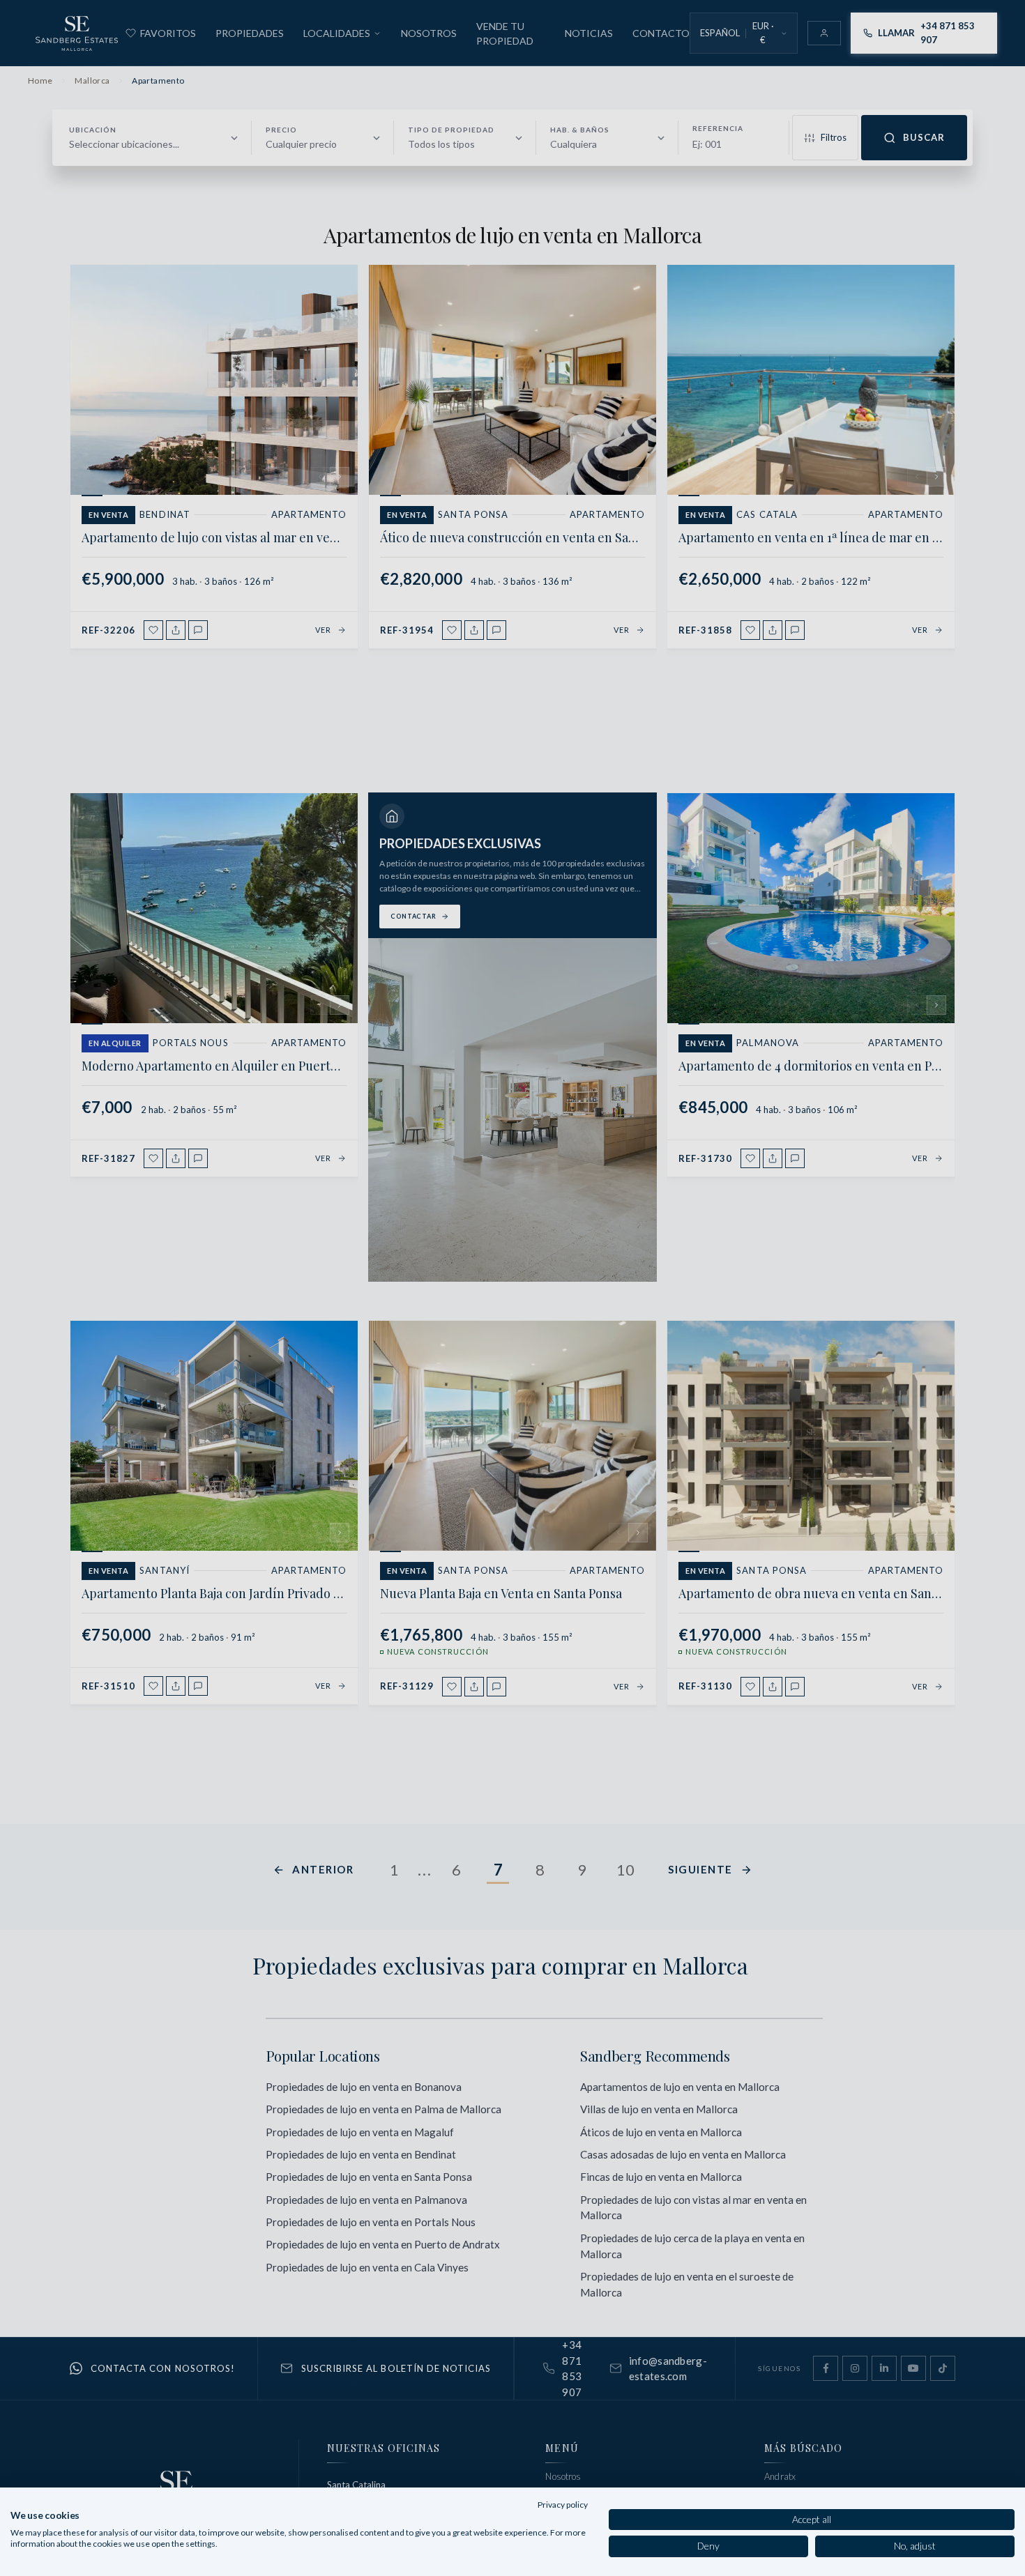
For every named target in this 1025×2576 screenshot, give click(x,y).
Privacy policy (563, 2505)
